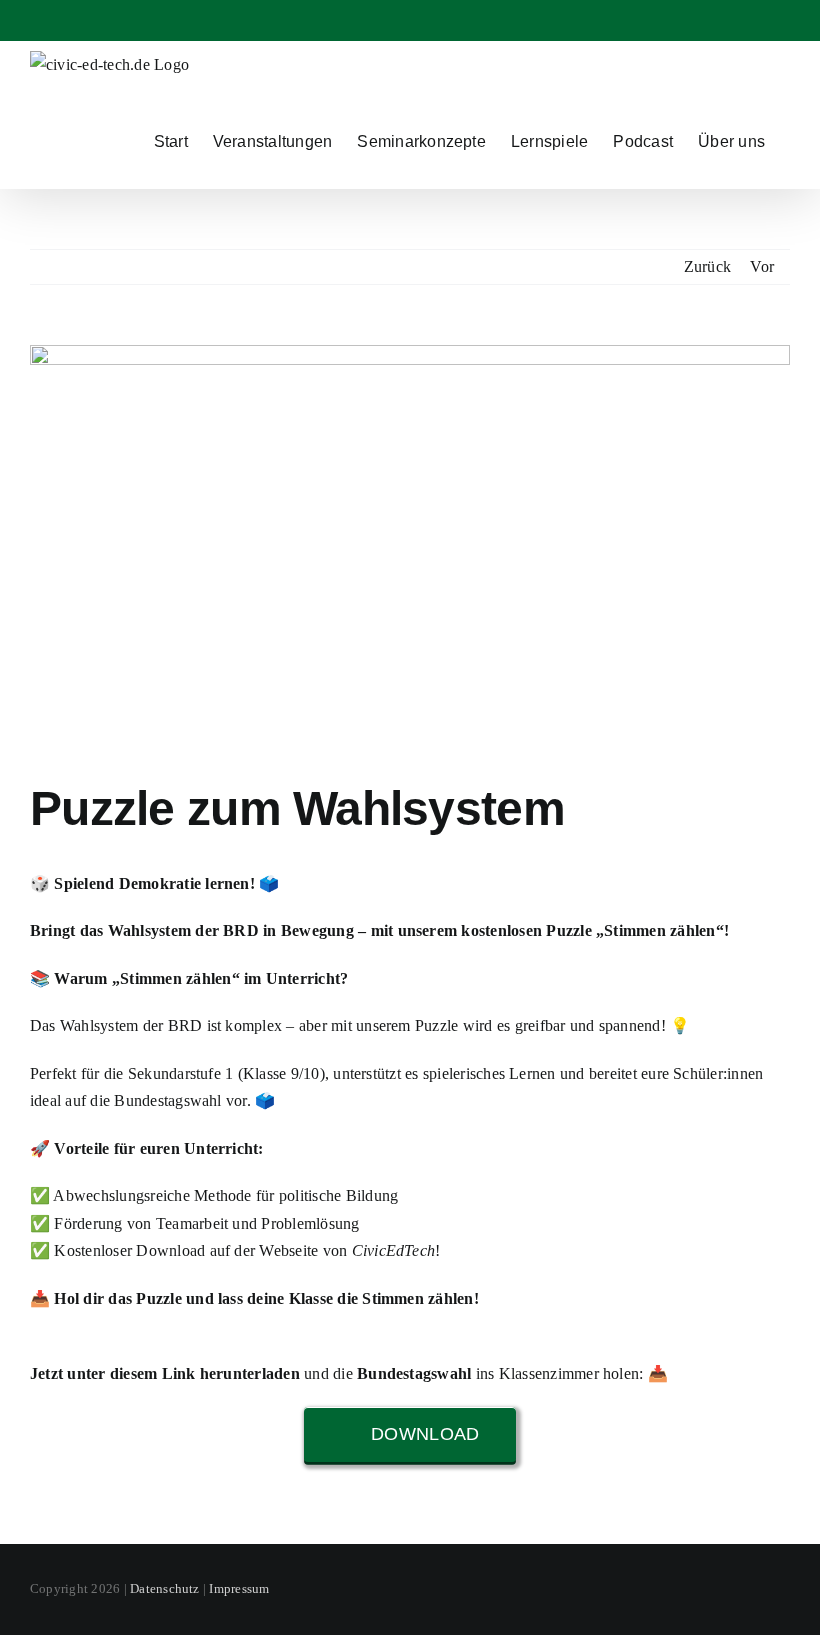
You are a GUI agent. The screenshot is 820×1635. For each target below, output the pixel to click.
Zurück (707, 266)
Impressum (239, 1588)
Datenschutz (165, 1588)
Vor (762, 266)
